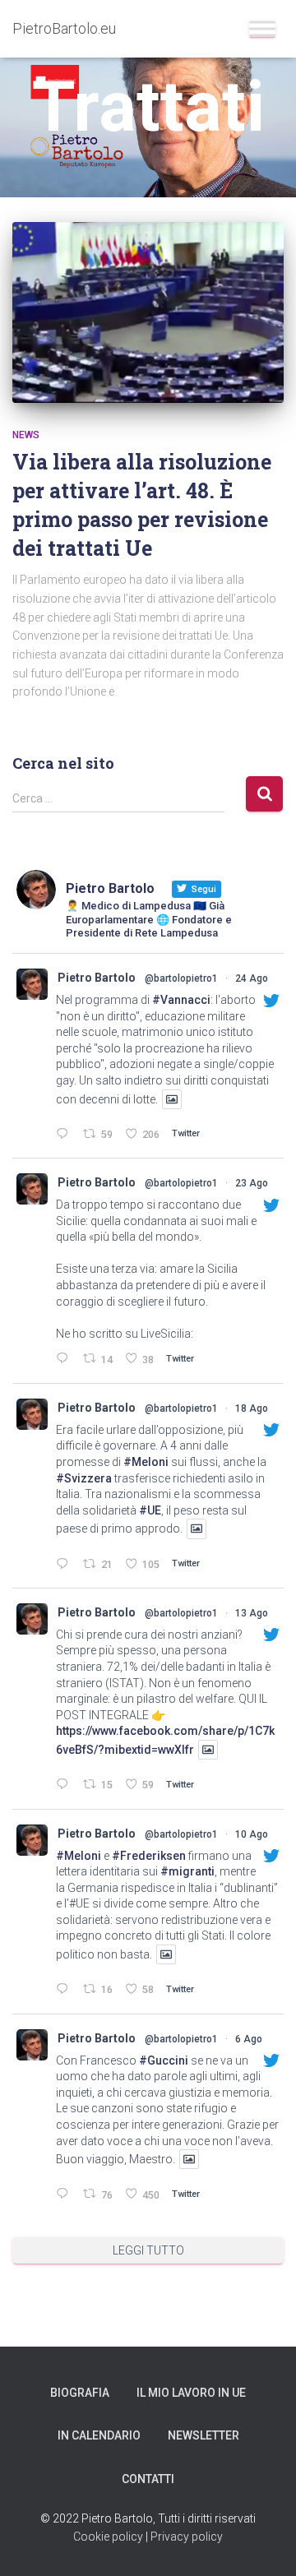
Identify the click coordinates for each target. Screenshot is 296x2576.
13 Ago (252, 1613)
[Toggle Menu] (262, 28)
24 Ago (252, 978)
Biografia (80, 2393)
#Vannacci (181, 1000)
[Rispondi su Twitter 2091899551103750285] (65, 1135)
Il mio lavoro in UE (191, 2393)
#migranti (187, 1871)
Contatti (148, 2479)
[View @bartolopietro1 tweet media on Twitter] (172, 1099)
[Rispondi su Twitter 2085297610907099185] (65, 2195)
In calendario (99, 2435)
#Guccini (164, 2060)
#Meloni (146, 1462)
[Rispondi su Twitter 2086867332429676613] (65, 1990)
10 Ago (252, 1834)
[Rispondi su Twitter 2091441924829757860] (65, 1360)
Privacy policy (187, 2537)
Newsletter (203, 2435)
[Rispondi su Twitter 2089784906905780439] (65, 1565)
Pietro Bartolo (97, 978)
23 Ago (252, 1183)
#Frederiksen (149, 1856)
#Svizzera (84, 1478)
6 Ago (249, 2039)
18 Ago (252, 1408)
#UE (150, 1510)
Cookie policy (108, 2537)
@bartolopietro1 (181, 978)
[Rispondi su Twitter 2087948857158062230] (65, 1785)
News (26, 435)
